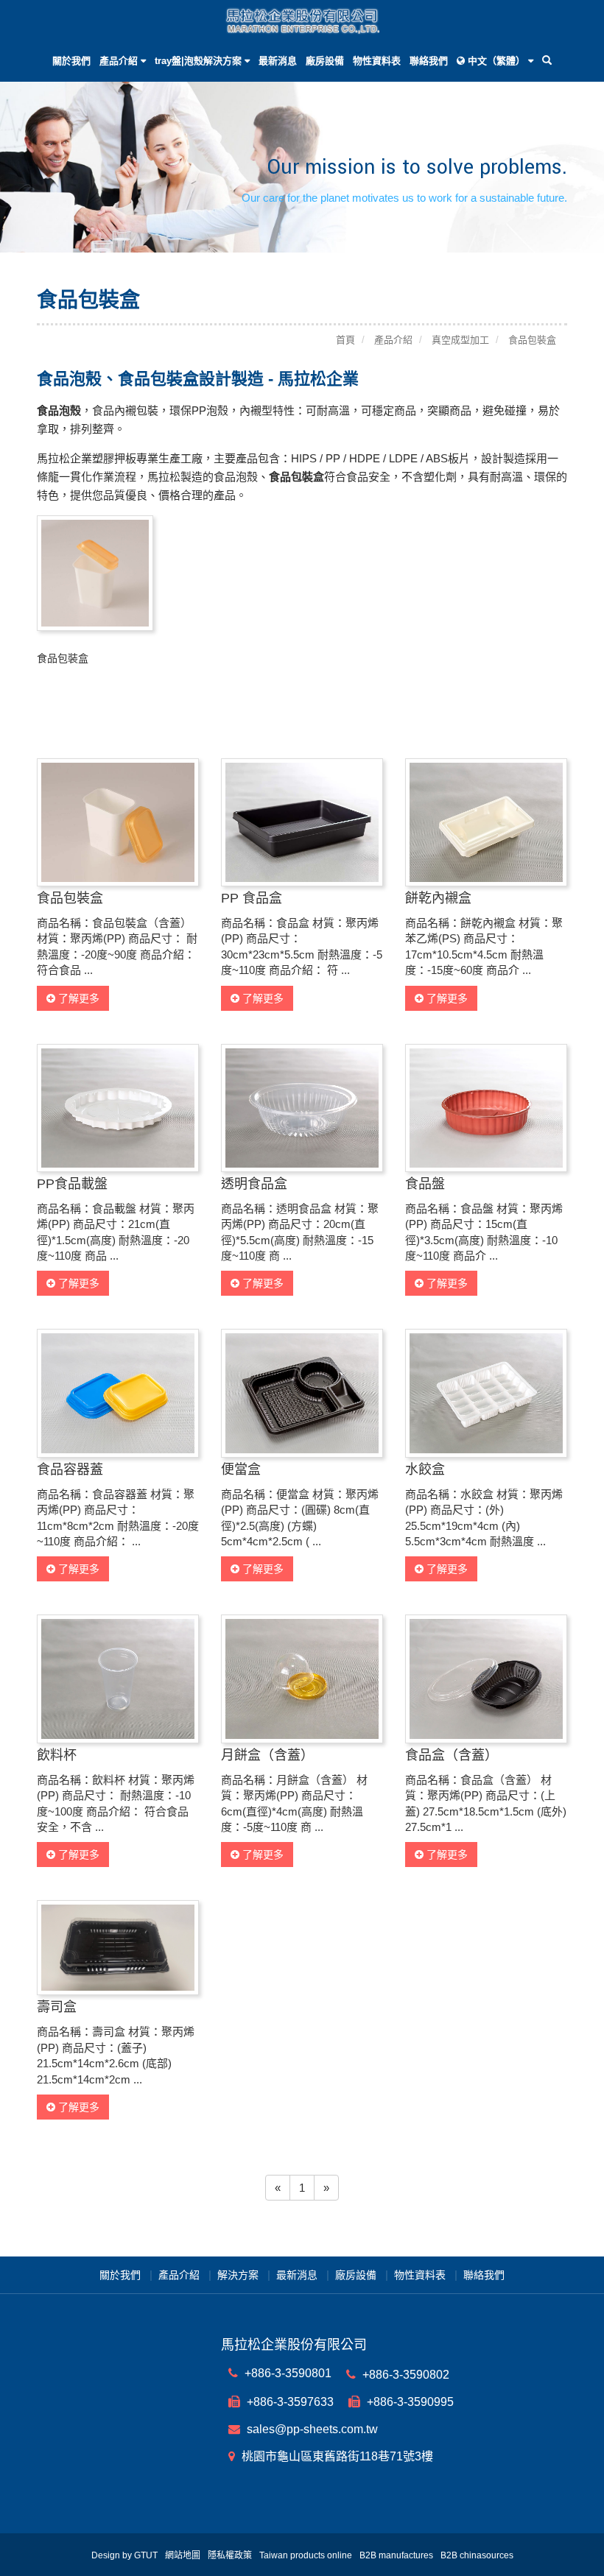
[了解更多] (118, 821)
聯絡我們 (429, 61)
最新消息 (278, 61)
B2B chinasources (477, 2555)
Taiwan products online (306, 2555)
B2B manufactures (396, 2555)
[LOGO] (302, 20)
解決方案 (238, 2275)
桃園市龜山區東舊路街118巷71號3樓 (336, 2456)
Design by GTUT (124, 2555)
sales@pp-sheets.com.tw (311, 2429)
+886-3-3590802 (404, 2375)
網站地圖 (183, 2555)
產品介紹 (179, 2275)
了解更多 (77, 998)
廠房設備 (325, 61)
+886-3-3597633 (289, 2402)
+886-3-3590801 (287, 2373)
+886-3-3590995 (409, 2402)
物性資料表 (377, 61)
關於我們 (71, 61)
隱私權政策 (230, 2555)
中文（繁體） (496, 61)
